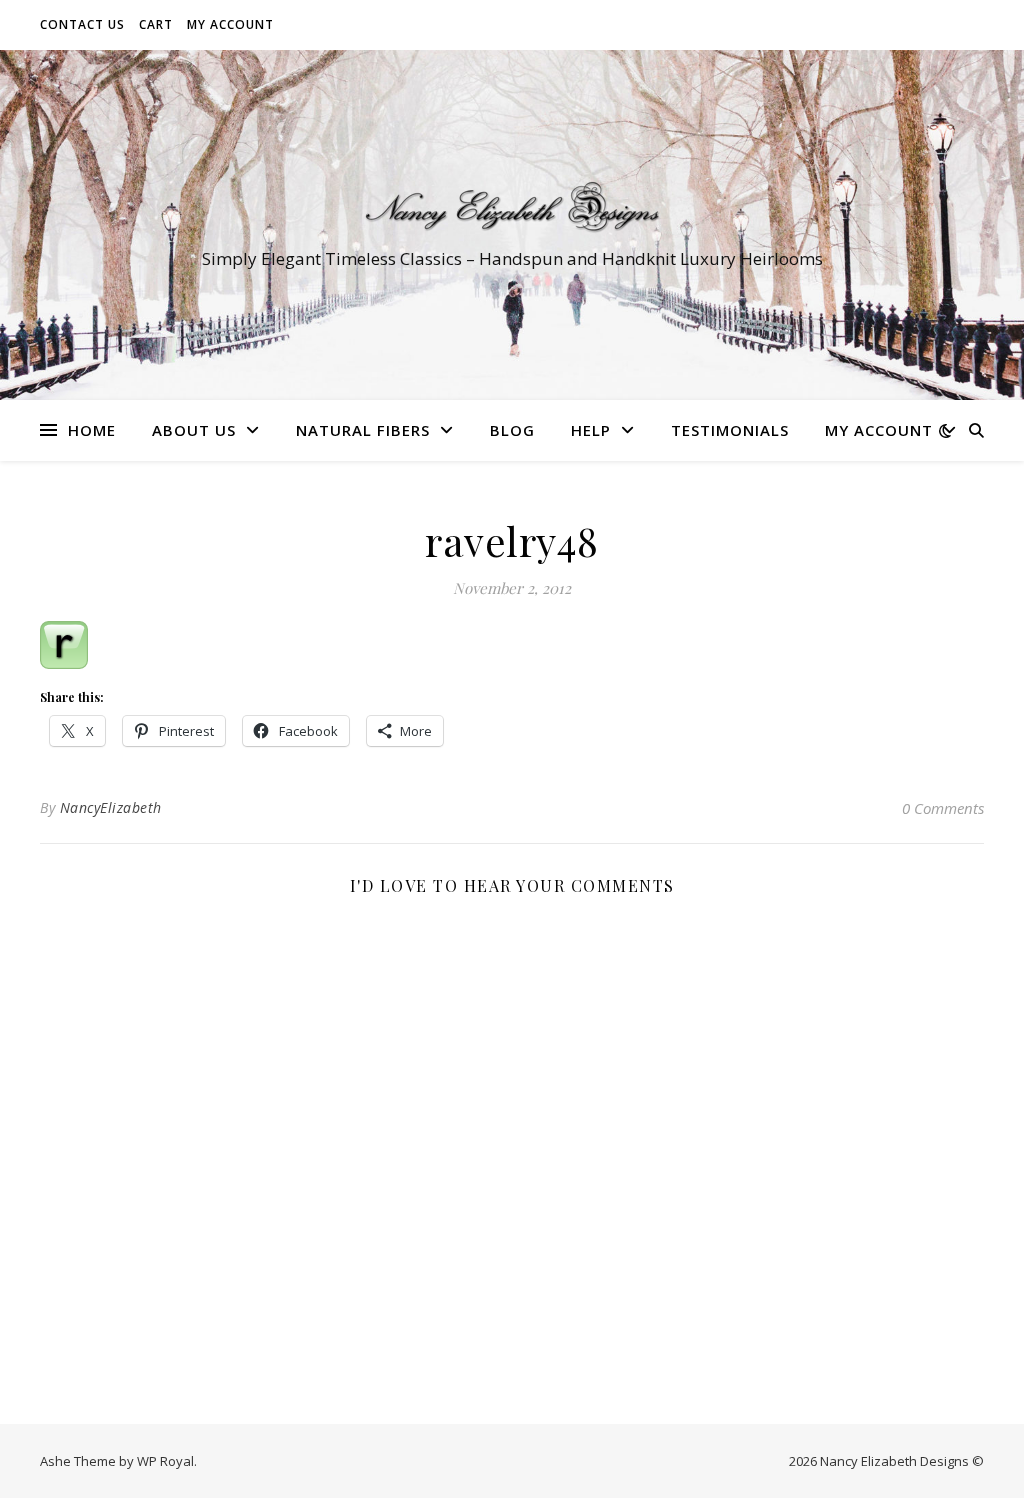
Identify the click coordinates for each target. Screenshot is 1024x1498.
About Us (194, 430)
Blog (512, 430)
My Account (230, 24)
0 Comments (943, 808)
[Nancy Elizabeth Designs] (512, 206)
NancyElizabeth (111, 807)
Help (591, 430)
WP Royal (165, 1461)
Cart (156, 24)
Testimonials (730, 430)
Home (92, 430)
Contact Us (82, 24)
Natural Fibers (363, 430)
